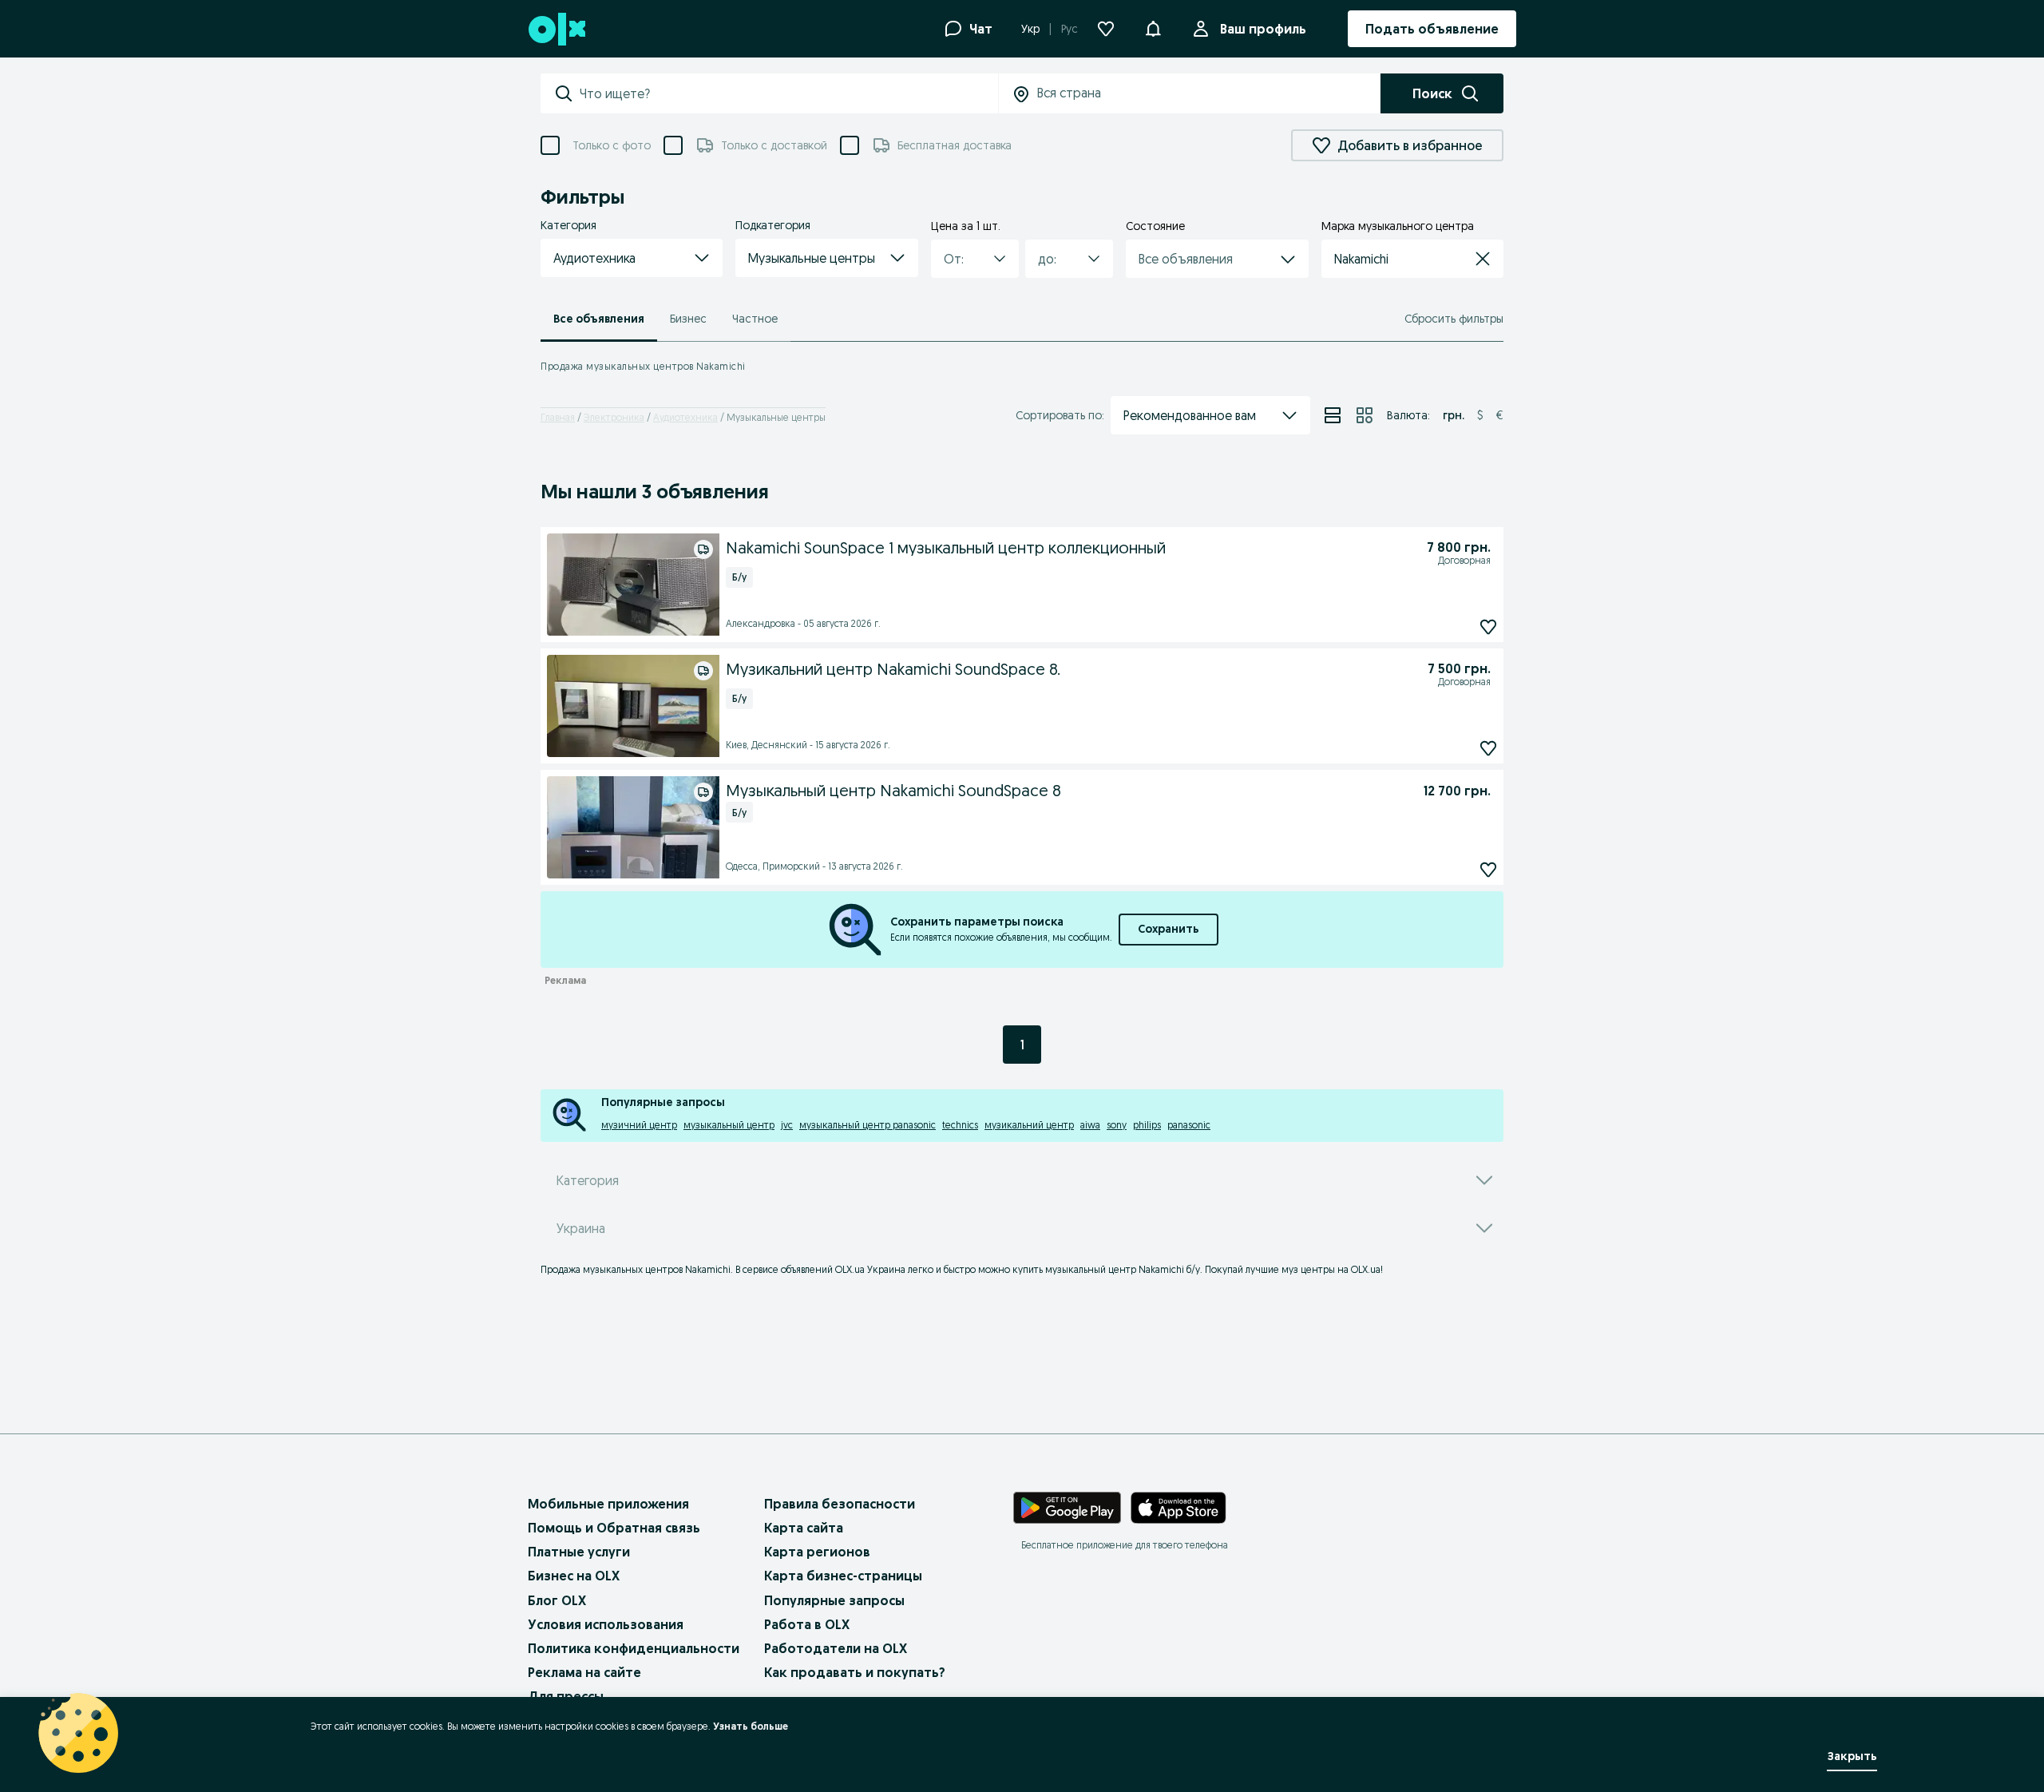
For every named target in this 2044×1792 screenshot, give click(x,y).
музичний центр (639, 1125)
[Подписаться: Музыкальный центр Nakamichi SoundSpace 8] (1488, 869)
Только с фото (612, 145)
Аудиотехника (685, 417)
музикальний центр (1029, 1125)
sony (1117, 1125)
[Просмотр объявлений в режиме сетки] (1365, 415)
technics (960, 1125)
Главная (558, 417)
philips (1147, 1125)
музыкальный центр (729, 1125)
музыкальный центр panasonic (868, 1125)
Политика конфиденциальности (634, 1648)
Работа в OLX (807, 1624)
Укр (1030, 29)
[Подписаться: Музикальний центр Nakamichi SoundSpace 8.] (1488, 748)
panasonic (1189, 1125)
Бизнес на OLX (574, 1576)
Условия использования (606, 1624)
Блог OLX (557, 1600)
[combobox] (788, 93)
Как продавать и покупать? (855, 1672)
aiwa (1090, 1125)
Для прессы (566, 1696)
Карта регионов (817, 1552)
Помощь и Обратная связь (614, 1528)
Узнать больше (751, 1726)
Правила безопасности (840, 1504)
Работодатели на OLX (836, 1648)
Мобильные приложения (608, 1504)
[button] (632, 258)
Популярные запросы (834, 1600)
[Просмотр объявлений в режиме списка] (1333, 415)
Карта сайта (804, 1528)
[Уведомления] (1153, 29)
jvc (787, 1125)
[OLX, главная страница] (556, 29)
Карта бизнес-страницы (843, 1576)
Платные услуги (579, 1552)
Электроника (614, 417)
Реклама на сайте (584, 1672)
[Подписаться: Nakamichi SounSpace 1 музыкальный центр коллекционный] (1488, 626)
